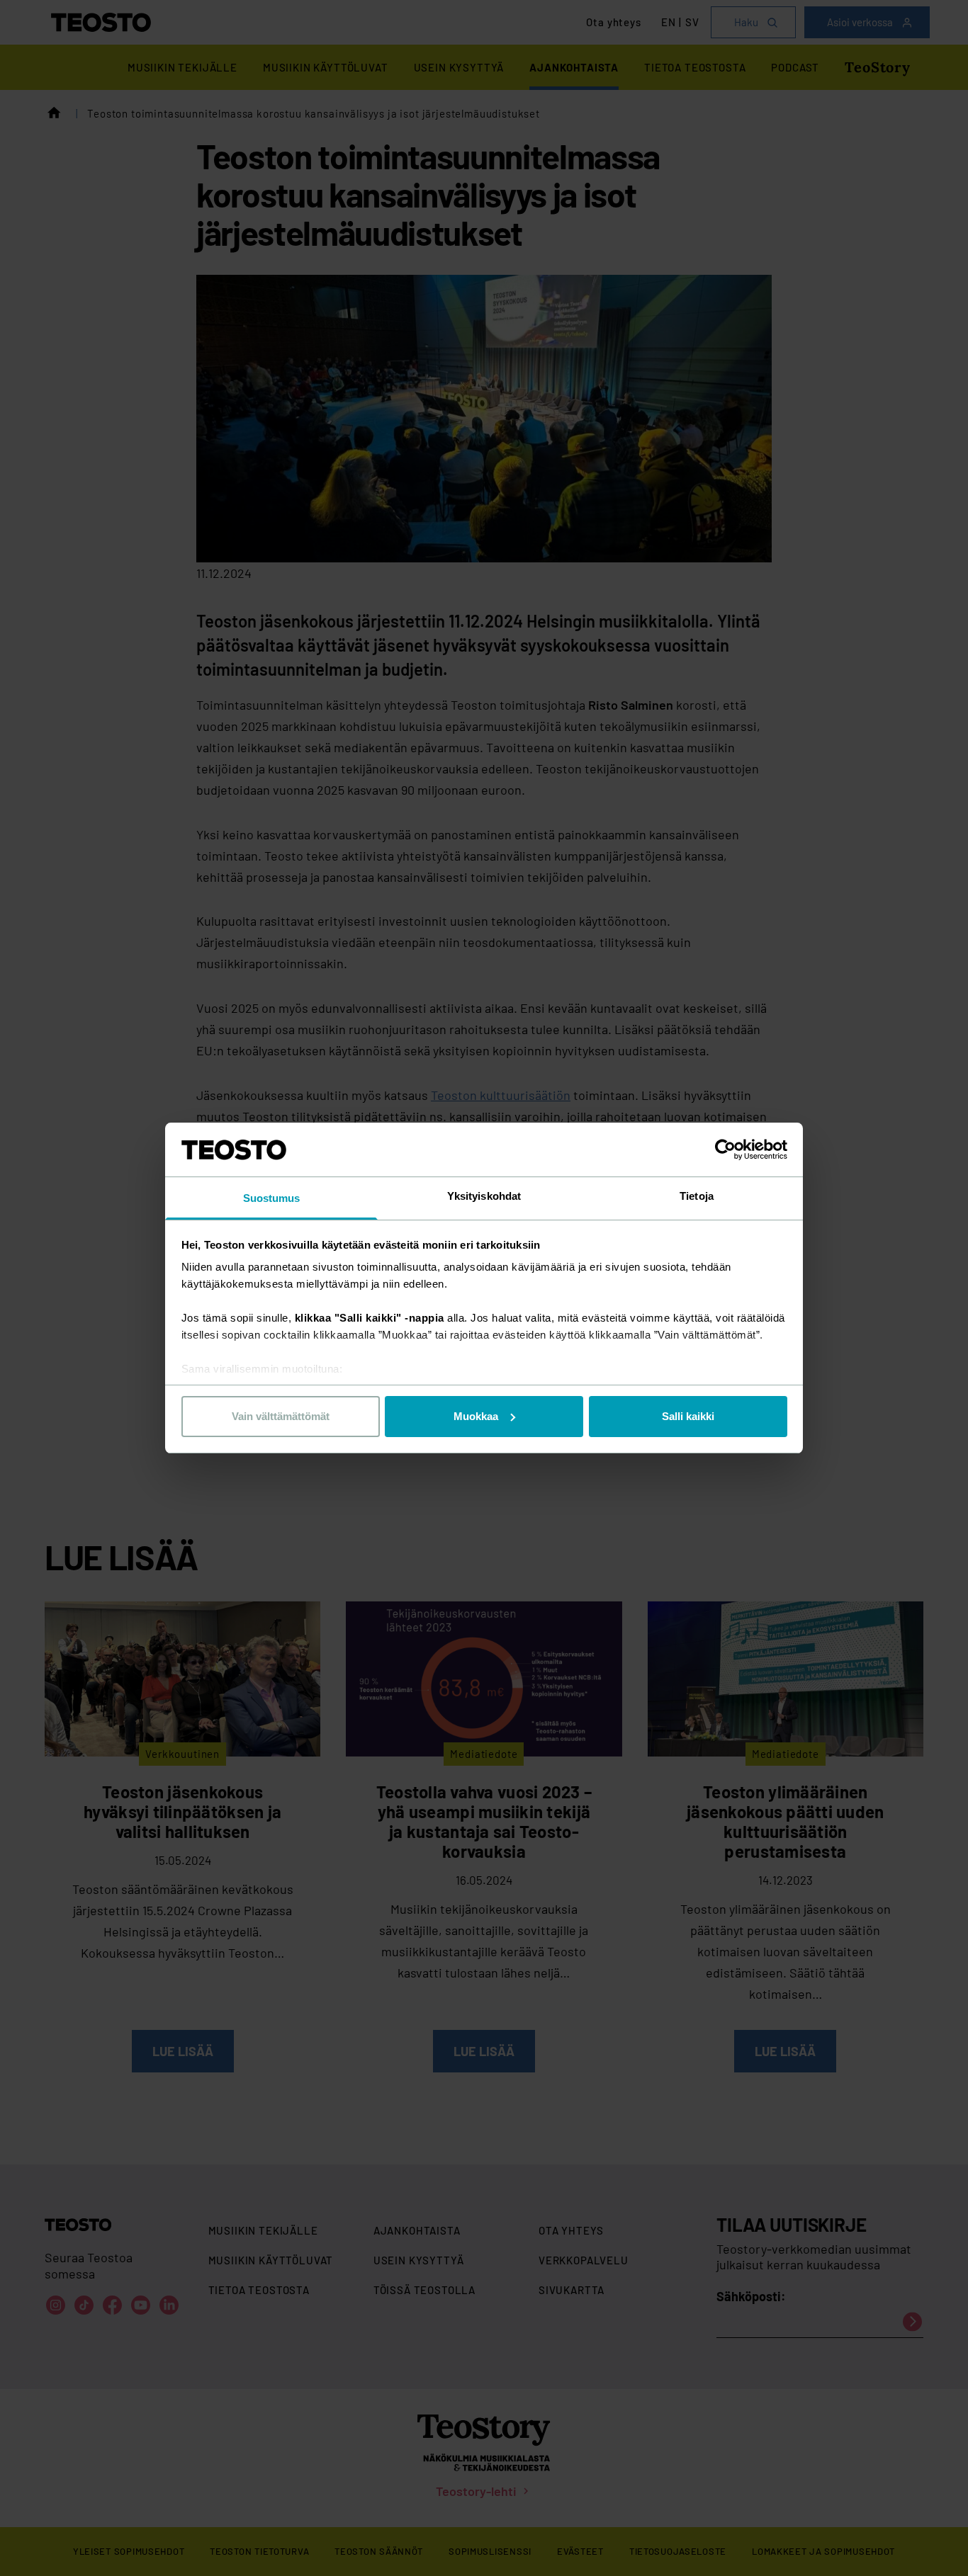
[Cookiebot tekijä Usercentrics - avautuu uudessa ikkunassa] (725, 1150)
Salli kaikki (688, 1416)
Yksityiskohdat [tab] (484, 1196)
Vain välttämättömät (281, 1416)
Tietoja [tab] (697, 1196)
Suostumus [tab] (272, 1198)
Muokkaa (476, 1416)
